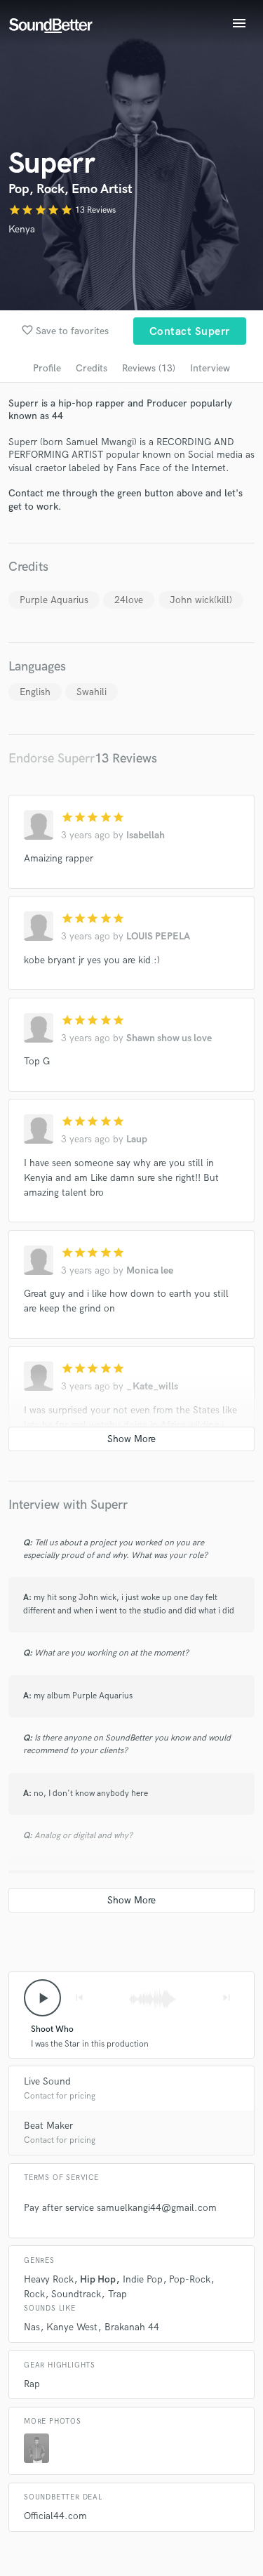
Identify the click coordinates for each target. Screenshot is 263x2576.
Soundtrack (76, 2294)
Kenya (22, 229)
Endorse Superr (52, 759)
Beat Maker (48, 2126)
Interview (210, 368)
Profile (47, 368)
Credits (92, 368)
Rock (34, 2294)
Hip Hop (98, 2279)
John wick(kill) (201, 600)
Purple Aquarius (54, 600)
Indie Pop (143, 2279)
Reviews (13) (149, 368)
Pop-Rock (190, 2279)
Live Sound (47, 2081)
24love (129, 600)
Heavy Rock (49, 2279)
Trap (117, 2294)
